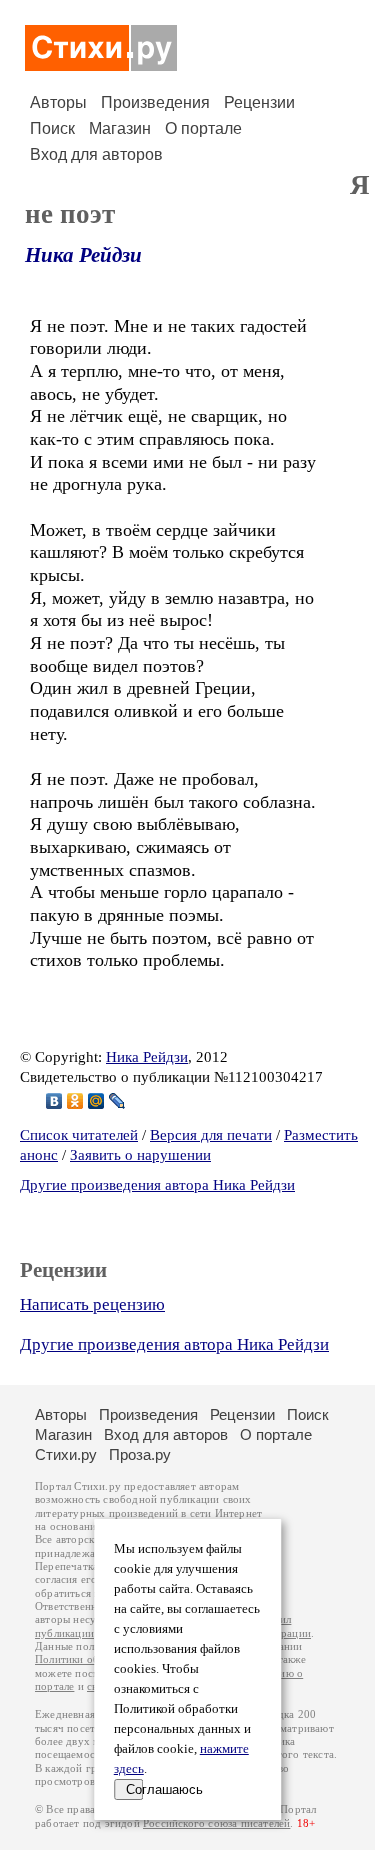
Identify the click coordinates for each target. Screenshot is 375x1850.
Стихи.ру (66, 1454)
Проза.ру (140, 1454)
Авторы (58, 102)
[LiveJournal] (117, 1101)
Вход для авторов (96, 154)
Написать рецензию (92, 1304)
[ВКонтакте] (54, 1101)
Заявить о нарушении (140, 1155)
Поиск (52, 128)
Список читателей (79, 1135)
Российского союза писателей (216, 1823)
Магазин (120, 128)
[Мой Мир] (96, 1101)
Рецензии (259, 102)
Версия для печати (211, 1135)
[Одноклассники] (75, 1101)
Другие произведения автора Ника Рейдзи (157, 1185)
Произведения (155, 102)
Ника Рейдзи (83, 255)
